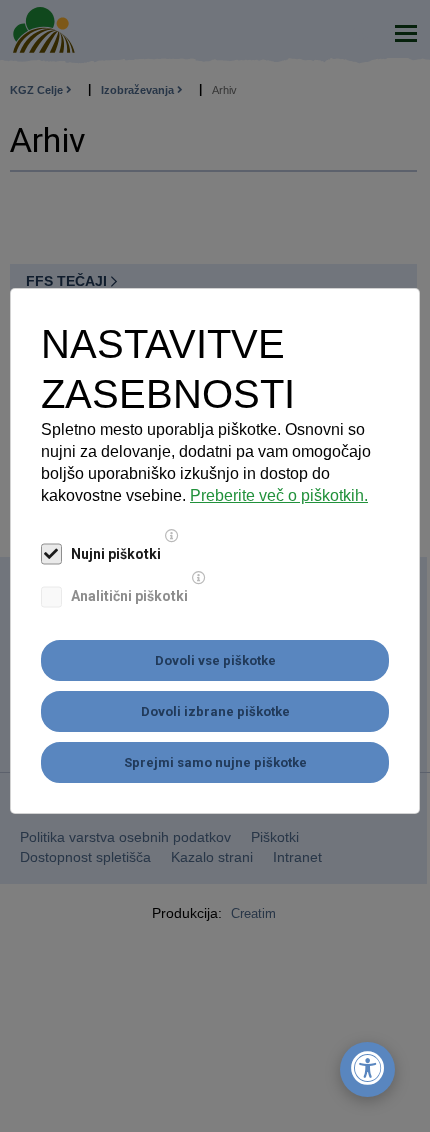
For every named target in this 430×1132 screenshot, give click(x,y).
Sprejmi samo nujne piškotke (215, 762)
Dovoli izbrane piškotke (215, 711)
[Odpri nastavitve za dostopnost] (367, 1069)
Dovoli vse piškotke (215, 660)
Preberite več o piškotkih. (279, 495)
